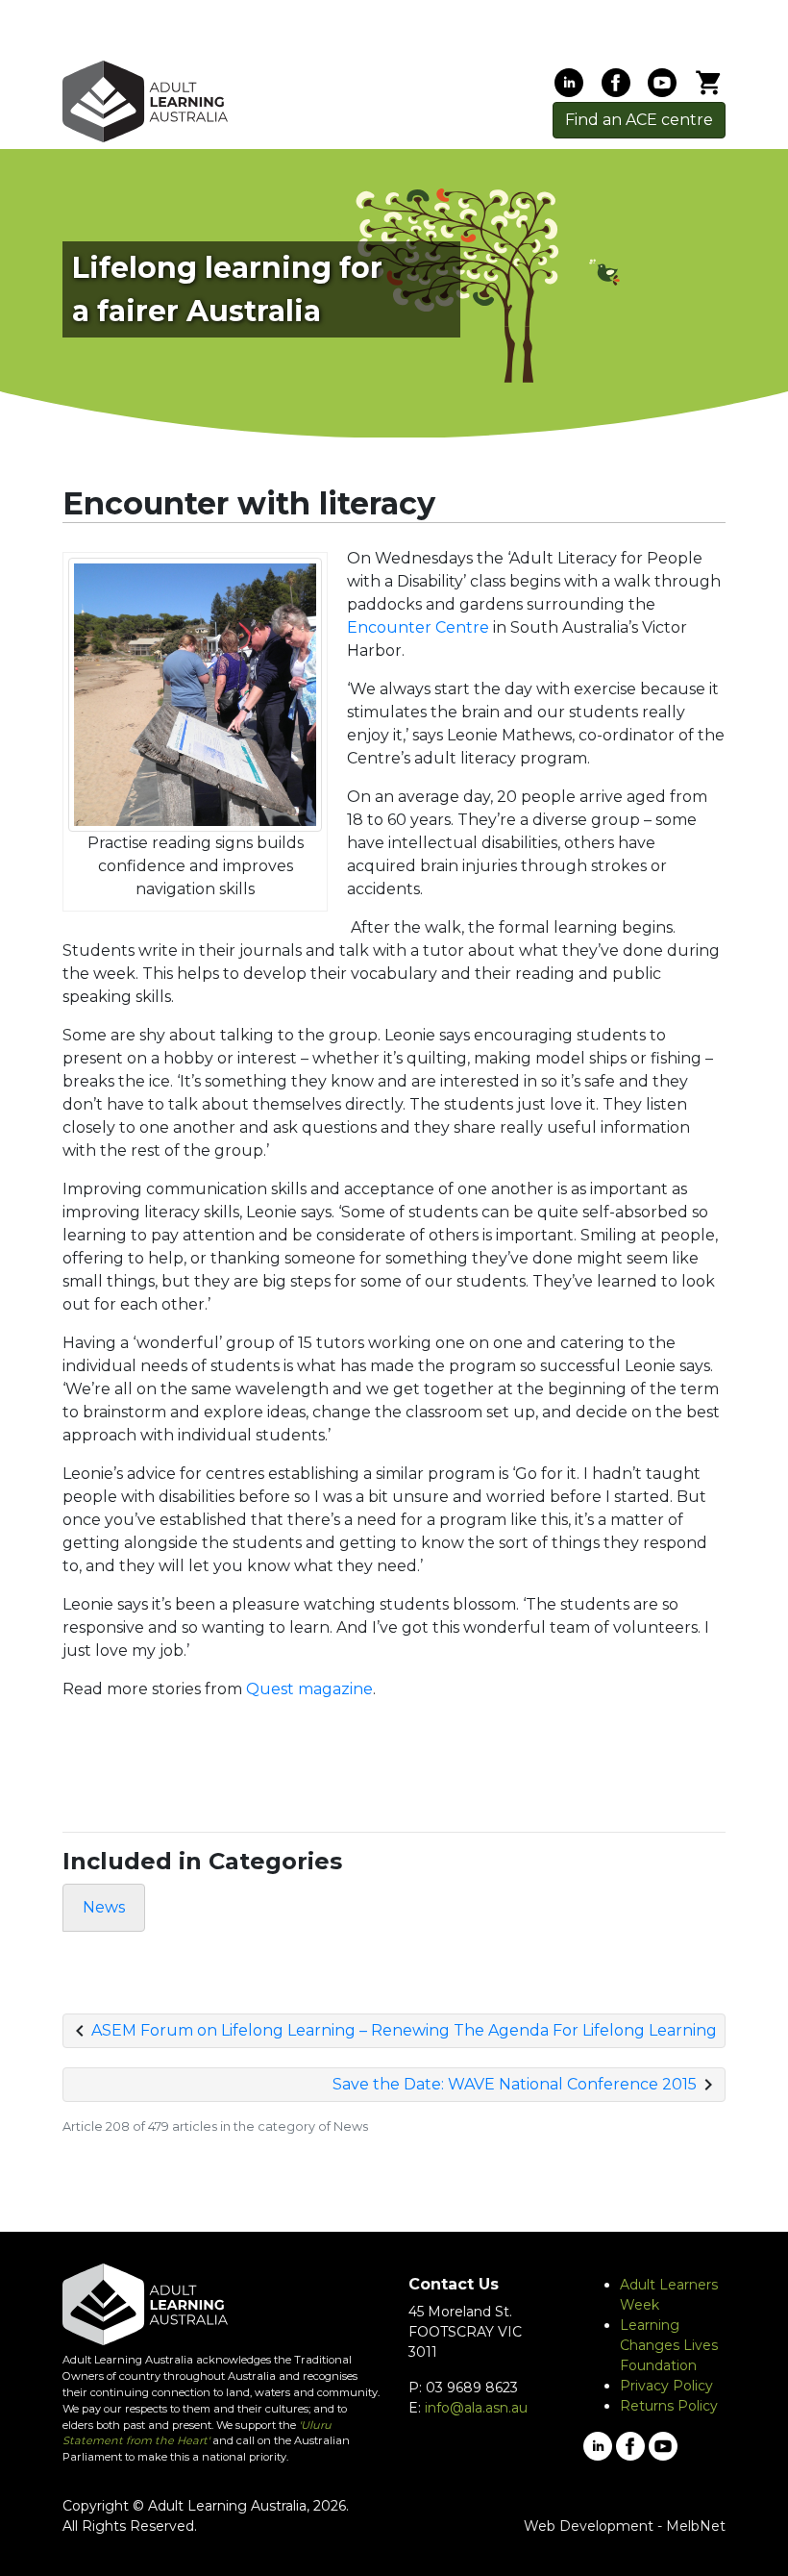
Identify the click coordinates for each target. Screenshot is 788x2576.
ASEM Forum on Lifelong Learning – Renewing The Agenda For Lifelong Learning (404, 2030)
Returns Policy (669, 2406)
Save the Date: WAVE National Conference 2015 (515, 2084)
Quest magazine (309, 1689)
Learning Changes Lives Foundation (669, 2345)
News (104, 1907)
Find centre (639, 120)
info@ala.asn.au (476, 2408)
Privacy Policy (666, 2386)
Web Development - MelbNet (625, 2526)
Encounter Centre (418, 627)
